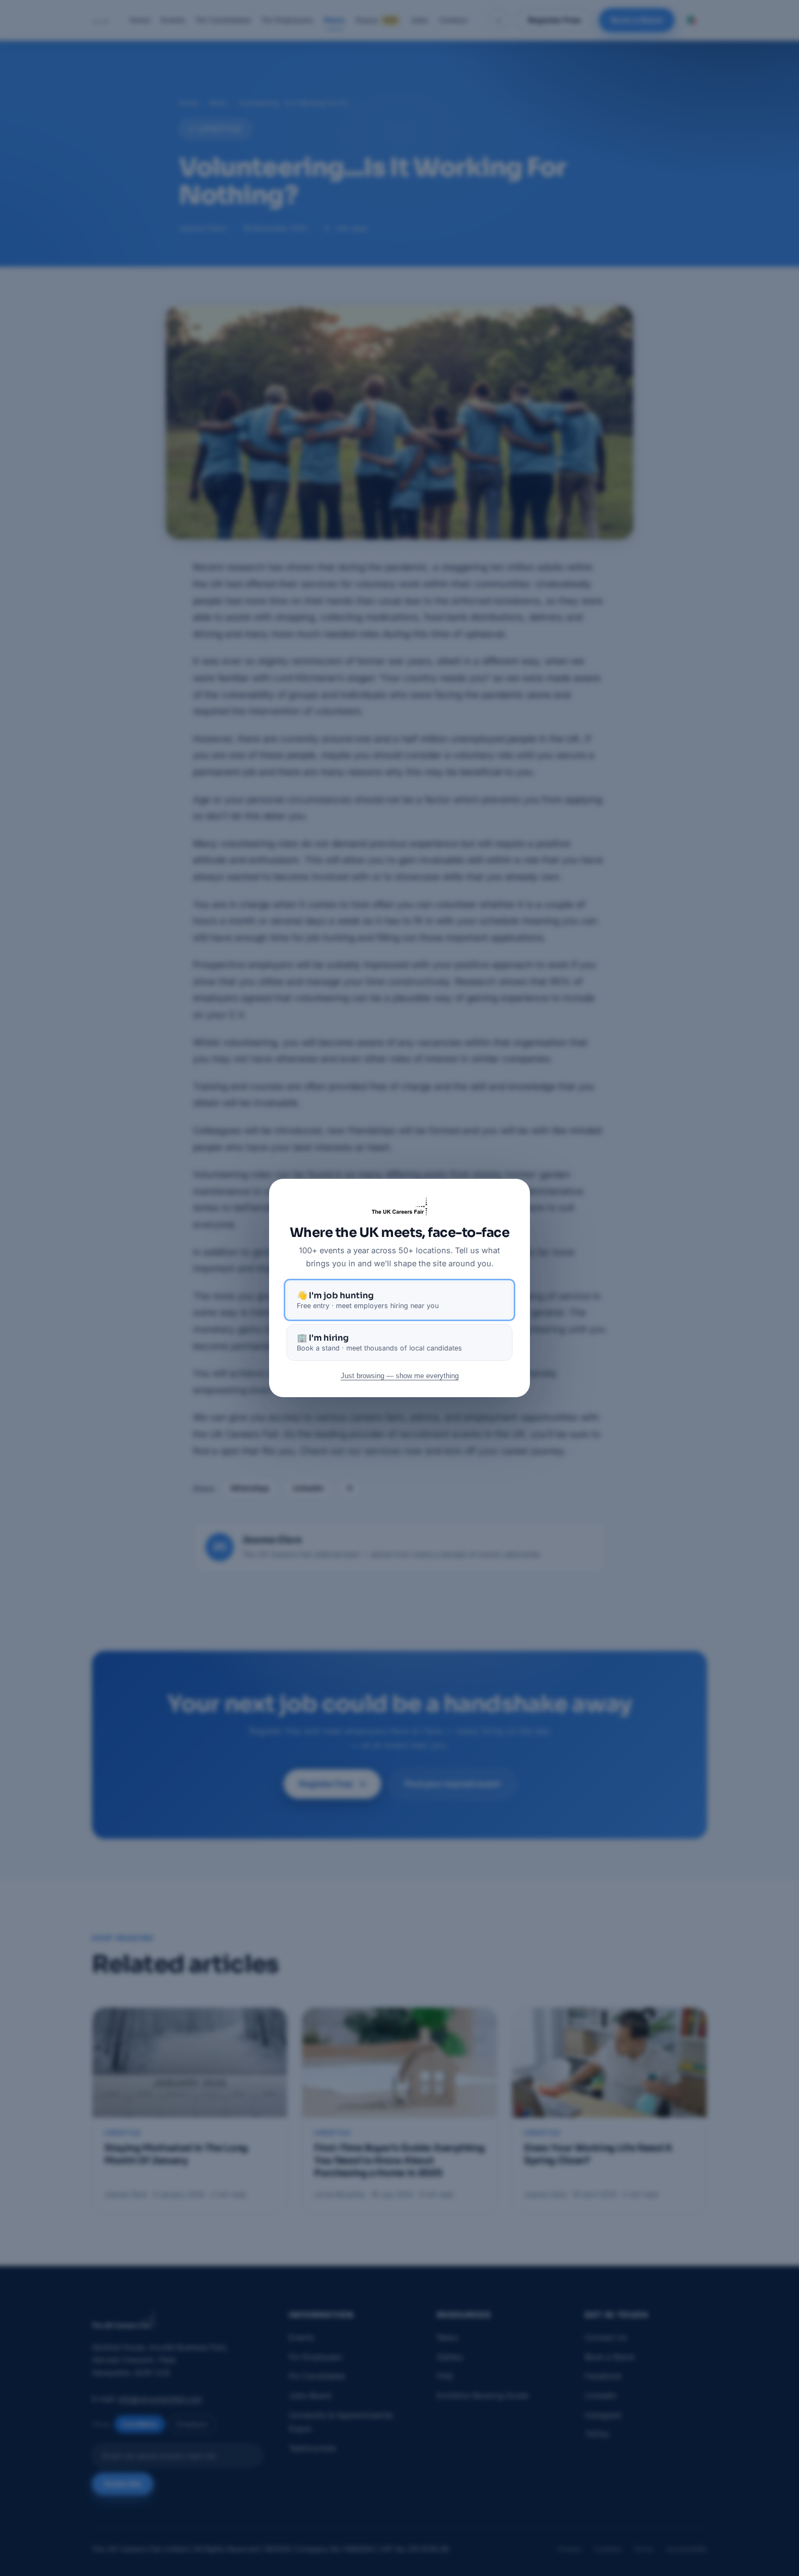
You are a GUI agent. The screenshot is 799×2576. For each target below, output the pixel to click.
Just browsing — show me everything (400, 1376)
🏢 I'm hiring (379, 1342)
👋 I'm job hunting (368, 1300)
